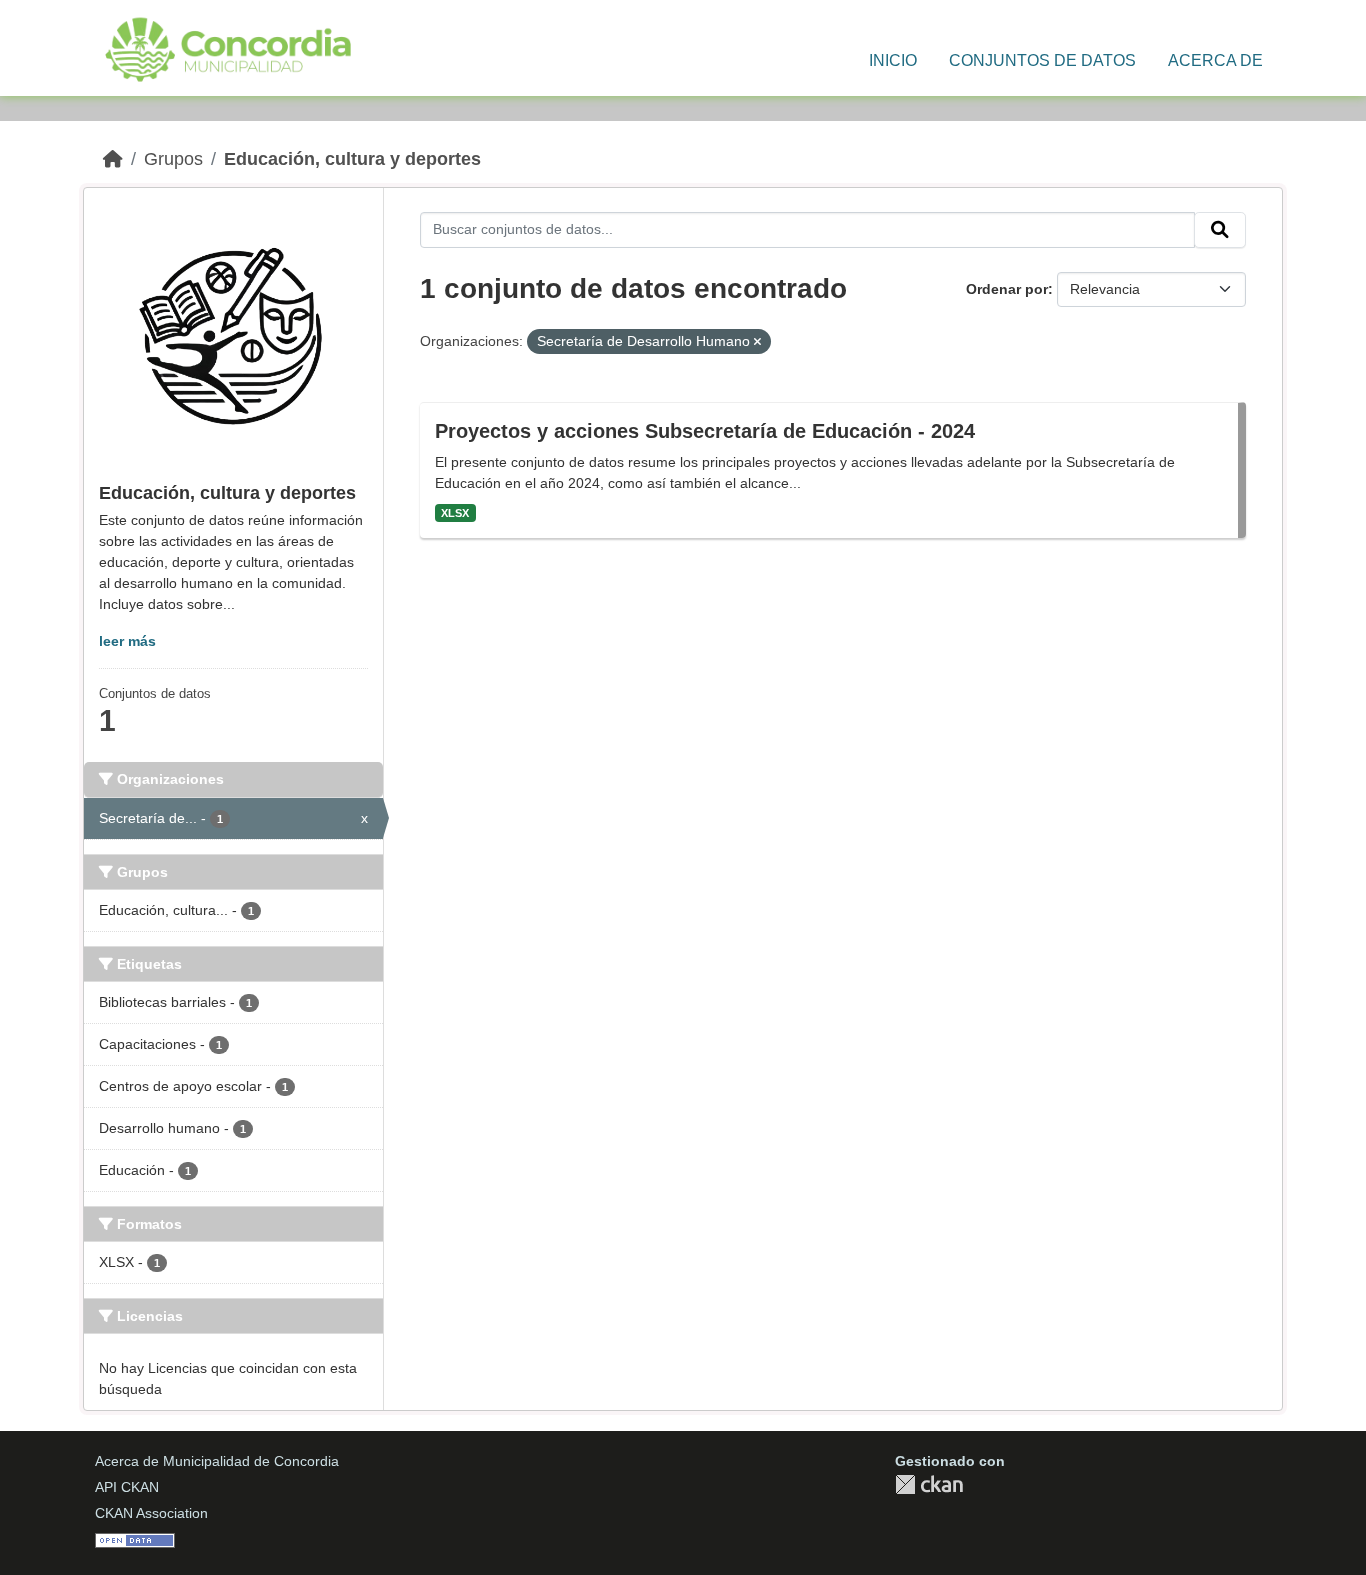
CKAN (929, 1484)
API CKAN (127, 1487)
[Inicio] (113, 159)
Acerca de (1215, 60)
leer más (127, 641)
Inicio (893, 60)
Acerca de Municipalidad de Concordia (217, 1461)
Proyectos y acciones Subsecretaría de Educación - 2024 (705, 431)
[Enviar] (1220, 230)
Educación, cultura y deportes (352, 159)
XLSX (455, 513)
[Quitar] (757, 342)
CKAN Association (151, 1513)
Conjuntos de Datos (1042, 60)
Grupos (173, 159)
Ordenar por (1007, 289)
